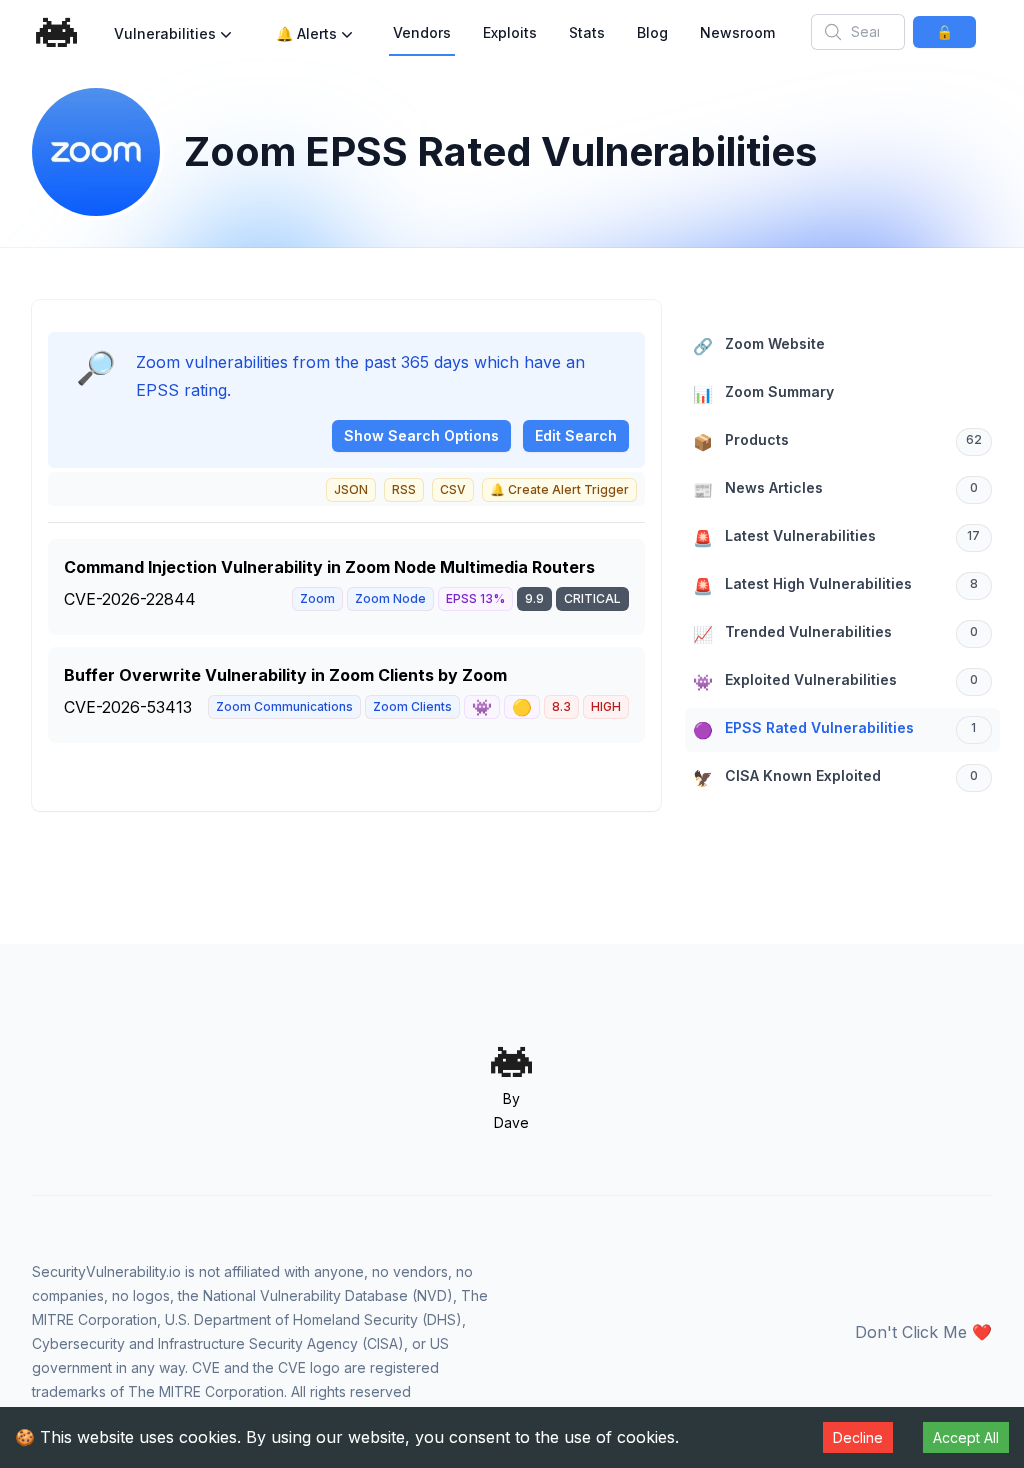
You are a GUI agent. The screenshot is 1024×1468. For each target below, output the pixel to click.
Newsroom (737, 32)
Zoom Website (759, 345)
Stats (587, 32)
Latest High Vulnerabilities (835, 585)
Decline (858, 1437)
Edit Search (576, 435)
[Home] (57, 32)
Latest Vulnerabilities (836, 537)
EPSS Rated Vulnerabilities (834, 729)
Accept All (966, 1437)
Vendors (422, 32)
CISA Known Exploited (835, 777)
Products (837, 441)
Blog (652, 32)
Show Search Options (421, 435)
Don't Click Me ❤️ (923, 1332)
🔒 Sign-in (944, 35)
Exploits (510, 32)
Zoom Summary (763, 393)
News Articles (835, 489)
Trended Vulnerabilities (835, 633)
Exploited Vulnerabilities (835, 681)
